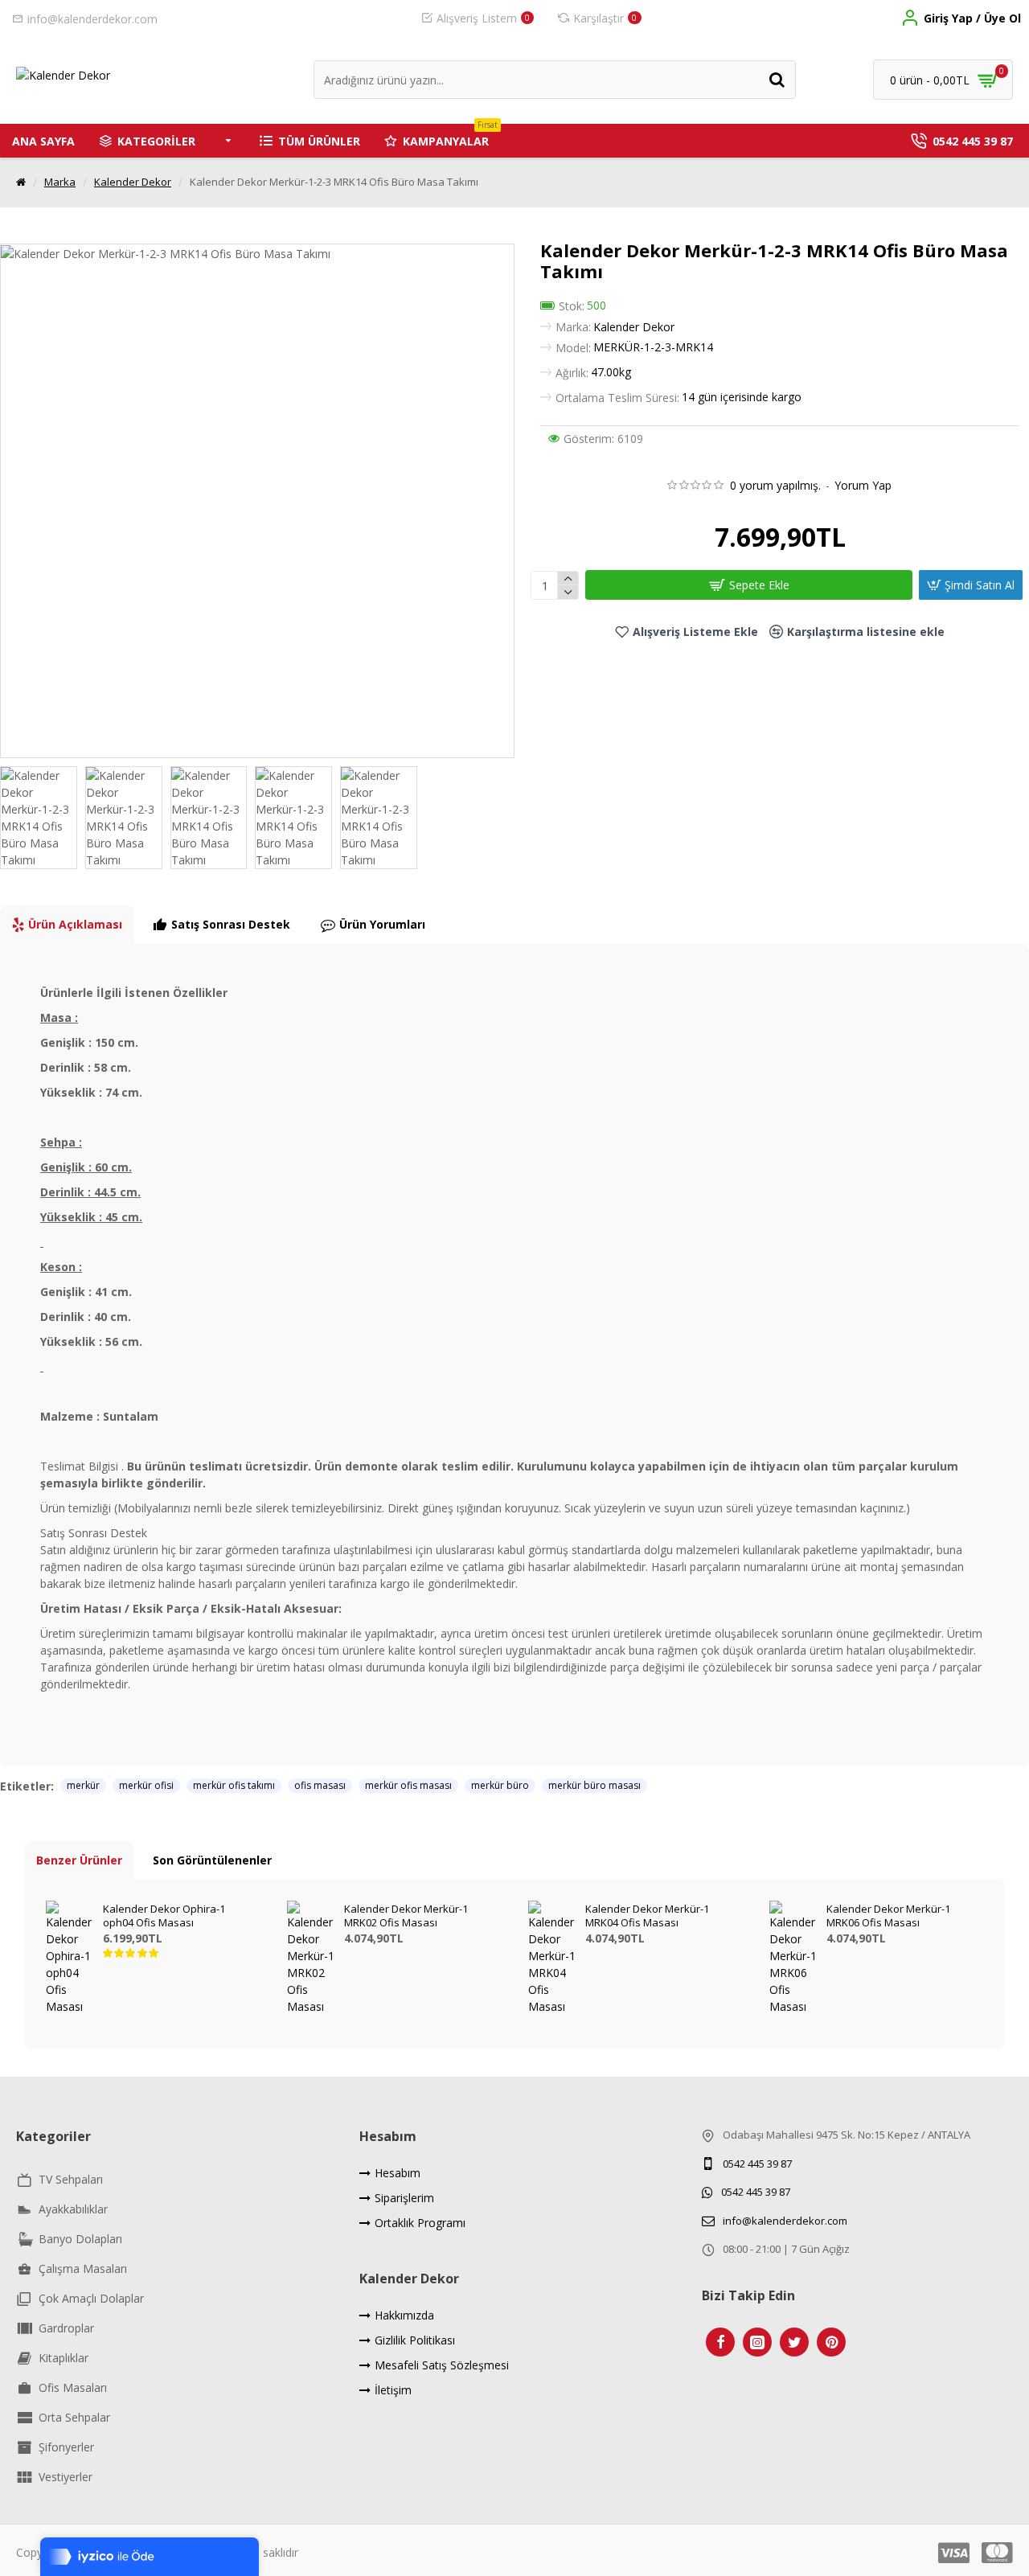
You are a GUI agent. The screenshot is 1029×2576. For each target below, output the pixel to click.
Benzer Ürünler (79, 1860)
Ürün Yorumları (382, 924)
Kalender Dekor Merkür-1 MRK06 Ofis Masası (888, 1916)
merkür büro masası (594, 1785)
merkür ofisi (146, 1785)
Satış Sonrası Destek (231, 924)
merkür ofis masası (408, 1785)
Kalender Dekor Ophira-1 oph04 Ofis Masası (164, 1916)
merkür (83, 1785)
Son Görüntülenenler (212, 1860)
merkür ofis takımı (234, 1785)
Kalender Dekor (133, 182)
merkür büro (500, 1785)
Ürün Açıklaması (75, 924)
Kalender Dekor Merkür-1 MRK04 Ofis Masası (647, 1916)
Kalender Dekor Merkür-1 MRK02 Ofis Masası (406, 1916)
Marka (60, 182)
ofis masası (320, 1785)
